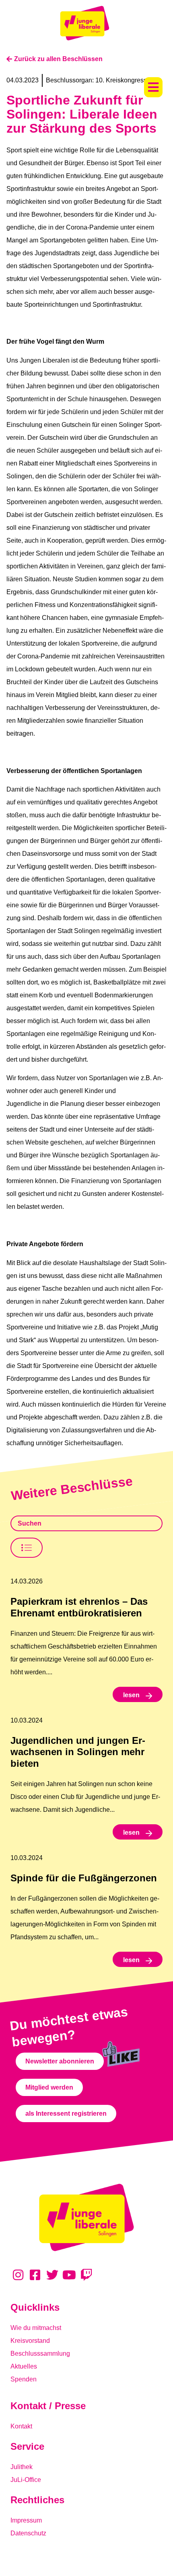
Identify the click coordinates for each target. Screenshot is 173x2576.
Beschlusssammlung (40, 2353)
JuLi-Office (26, 2480)
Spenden (24, 2379)
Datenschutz (28, 2533)
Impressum (26, 2520)
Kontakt (21, 2426)
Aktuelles (24, 2366)
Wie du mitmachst (36, 2328)
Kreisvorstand (30, 2341)
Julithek (22, 2467)
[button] (153, 87)
